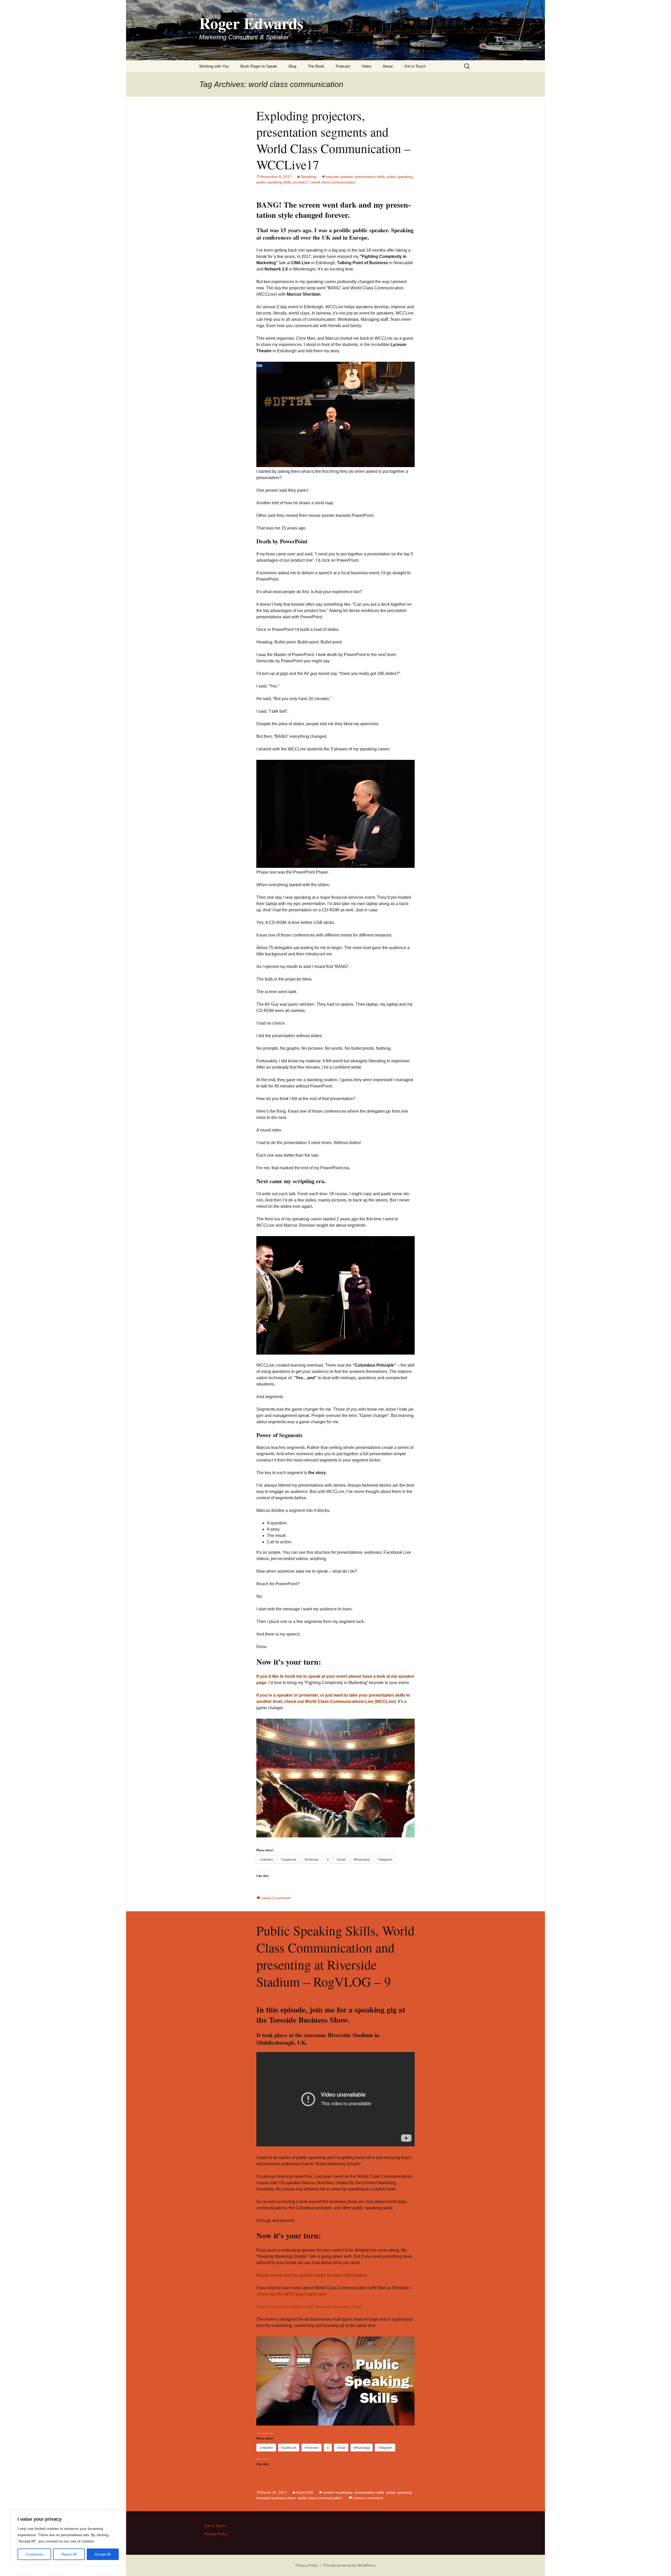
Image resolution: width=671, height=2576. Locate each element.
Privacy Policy (216, 2534)
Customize (34, 2554)
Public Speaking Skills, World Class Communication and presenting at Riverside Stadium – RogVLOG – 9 (335, 1956)
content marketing (338, 2492)
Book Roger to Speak (259, 66)
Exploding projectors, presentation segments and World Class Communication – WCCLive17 (333, 140)
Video (366, 66)
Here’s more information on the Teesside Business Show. (309, 2307)
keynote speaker (339, 177)
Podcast (343, 66)
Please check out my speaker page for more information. (312, 2275)
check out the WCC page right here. (292, 2294)
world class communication (333, 182)
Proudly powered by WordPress (349, 2565)
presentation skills (370, 177)
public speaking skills (274, 182)
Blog (292, 66)
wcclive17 (301, 182)
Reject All (69, 2554)
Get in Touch (415, 66)
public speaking (400, 177)
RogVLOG (305, 2492)
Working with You (214, 66)
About (388, 66)
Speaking (309, 177)
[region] (68, 2538)
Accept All (103, 2554)
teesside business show (276, 2498)
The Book (316, 66)
